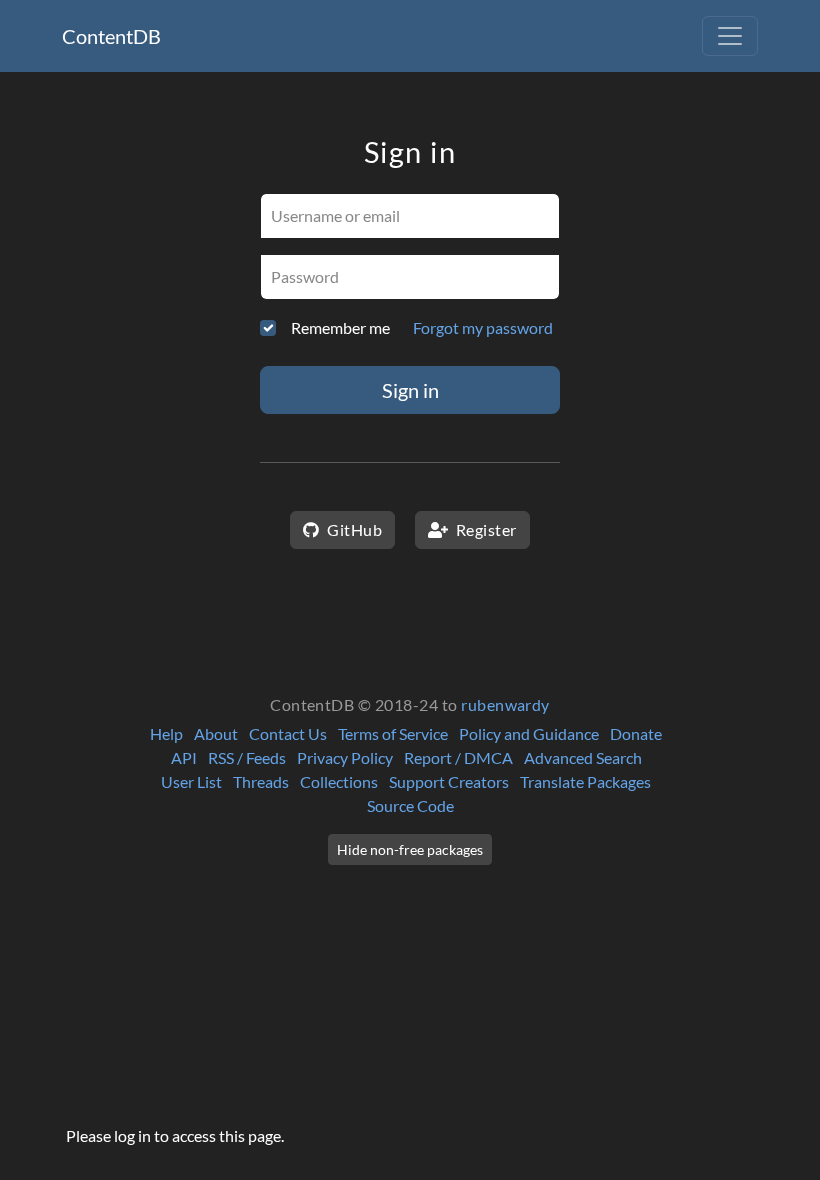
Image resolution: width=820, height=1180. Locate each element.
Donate (636, 733)
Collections (339, 781)
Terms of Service (393, 733)
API (184, 757)
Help (166, 733)
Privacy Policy (345, 757)
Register (484, 529)
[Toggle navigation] (730, 36)
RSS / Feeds (247, 757)
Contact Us (288, 733)
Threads (261, 781)
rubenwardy (505, 704)
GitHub (353, 529)
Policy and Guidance (529, 733)
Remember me (340, 327)
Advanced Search (583, 757)
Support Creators (449, 781)
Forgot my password (483, 327)
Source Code (410, 805)
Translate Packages (585, 781)
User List (191, 781)
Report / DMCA (458, 757)
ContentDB (111, 36)
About (216, 733)
